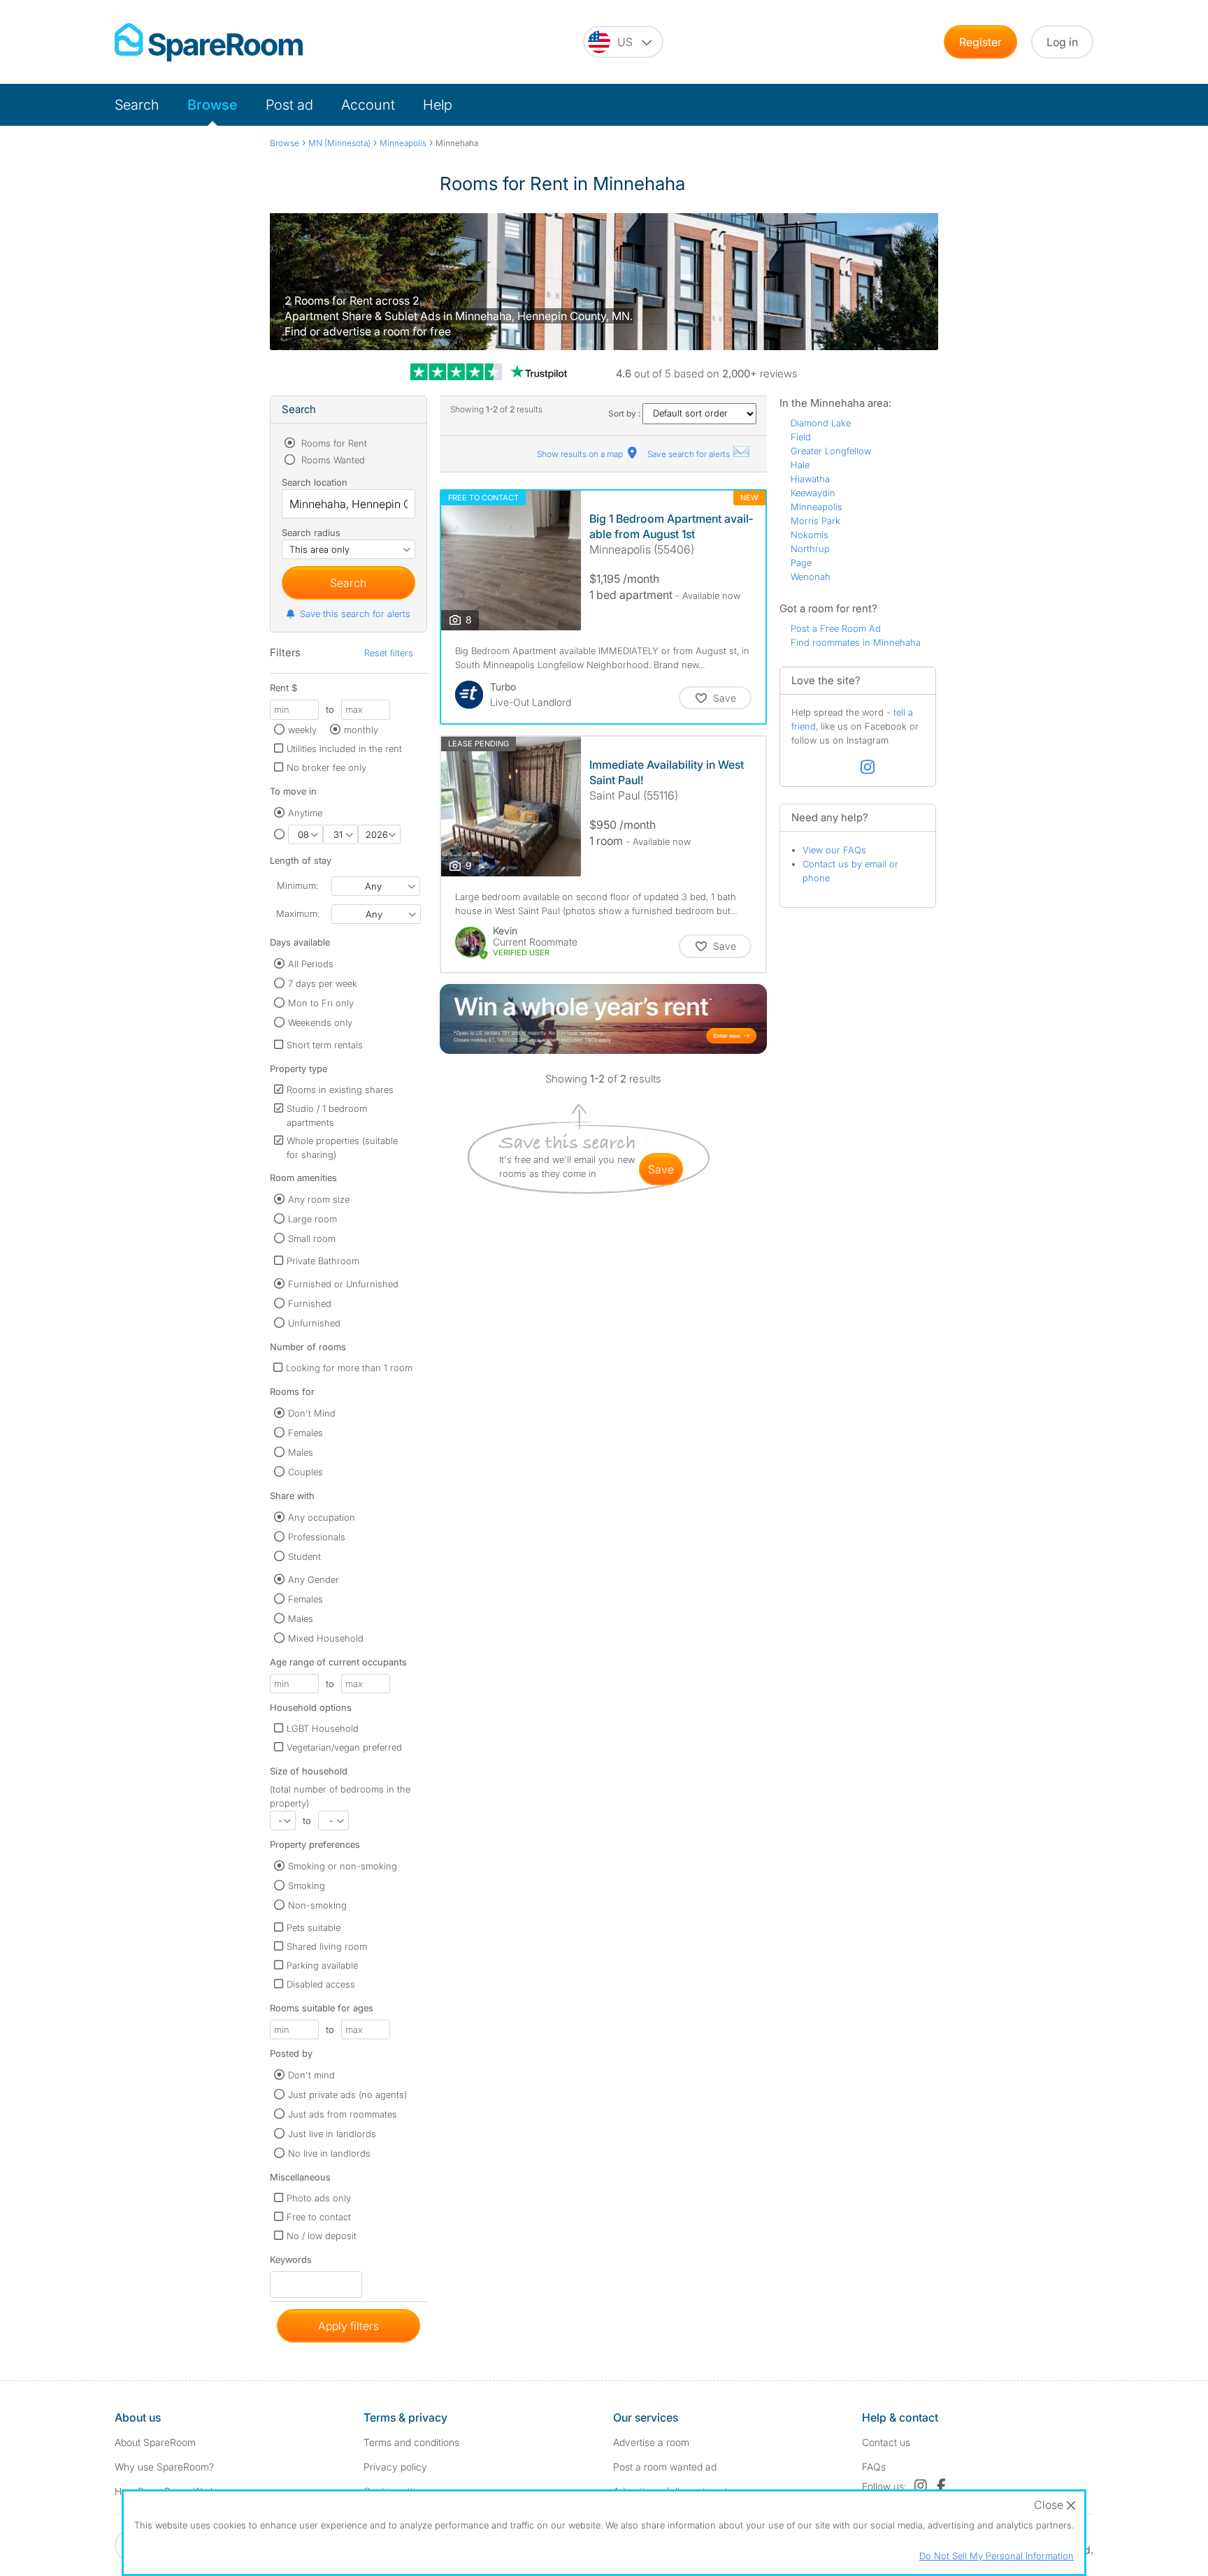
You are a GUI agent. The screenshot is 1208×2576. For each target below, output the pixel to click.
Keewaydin (813, 493)
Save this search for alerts (355, 614)
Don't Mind (312, 1413)
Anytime (305, 813)
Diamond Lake (821, 423)
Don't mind (311, 2075)
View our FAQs (834, 850)
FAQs (874, 2467)
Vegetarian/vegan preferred (344, 1747)
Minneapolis (817, 507)
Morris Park (815, 521)
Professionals (317, 1537)
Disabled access (321, 1984)
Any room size (319, 1199)
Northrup (810, 549)
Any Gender (314, 1579)
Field (801, 437)
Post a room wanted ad (665, 2467)
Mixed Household (326, 1638)
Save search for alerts (690, 454)
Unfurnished (314, 1323)
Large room (312, 1219)
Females (305, 1433)
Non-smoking (317, 1905)
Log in (1062, 42)
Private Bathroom (323, 1261)
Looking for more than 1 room (349, 1368)
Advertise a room (651, 2442)
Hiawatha (810, 479)
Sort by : (625, 413)
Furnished (310, 1303)
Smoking (307, 1886)
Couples (305, 1472)
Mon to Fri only (321, 1003)
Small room (312, 1238)
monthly (361, 730)
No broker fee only (326, 767)
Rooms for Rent (333, 443)
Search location (315, 482)
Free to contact (319, 2217)
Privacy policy (395, 2467)
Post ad (289, 105)
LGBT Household (323, 1728)
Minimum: (297, 885)
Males (301, 1452)
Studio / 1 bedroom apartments (327, 1115)
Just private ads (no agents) (347, 2094)
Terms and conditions (411, 2442)
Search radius (311, 533)
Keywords (291, 2263)
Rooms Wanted (332, 460)
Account (368, 105)
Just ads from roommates (343, 2114)
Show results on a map (581, 454)
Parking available (322, 1965)
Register (980, 42)
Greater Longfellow (831, 451)
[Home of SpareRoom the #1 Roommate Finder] (209, 42)
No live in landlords (329, 2153)
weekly (302, 730)
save (661, 1169)
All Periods (311, 964)
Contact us (886, 2442)
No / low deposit (322, 2236)
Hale (800, 465)
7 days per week (323, 983)
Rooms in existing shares (340, 1090)
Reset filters (389, 653)
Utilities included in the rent (344, 748)
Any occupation (322, 1517)
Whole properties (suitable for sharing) (342, 1148)
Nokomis (810, 535)
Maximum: (298, 913)
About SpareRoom (155, 2442)
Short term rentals (325, 1045)
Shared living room (327, 1946)
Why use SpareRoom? (164, 2467)
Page (801, 563)
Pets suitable (314, 1927)
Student (304, 1556)
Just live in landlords (332, 2134)
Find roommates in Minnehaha (856, 642)
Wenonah (811, 577)
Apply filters (348, 2326)
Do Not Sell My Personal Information (997, 2556)
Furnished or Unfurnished (343, 1284)
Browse (213, 105)
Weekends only (320, 1022)
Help (438, 105)
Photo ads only (319, 2198)
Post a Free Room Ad (836, 628)
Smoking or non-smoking (343, 1866)
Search (137, 105)
